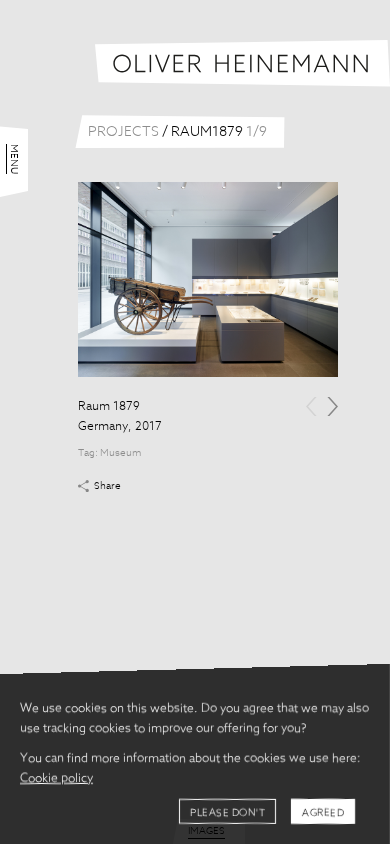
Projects (123, 132)
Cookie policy (56, 779)
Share (107, 486)
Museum (120, 453)
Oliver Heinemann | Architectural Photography (242, 63)
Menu (14, 159)
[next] (332, 406)
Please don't (227, 813)
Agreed (323, 813)
